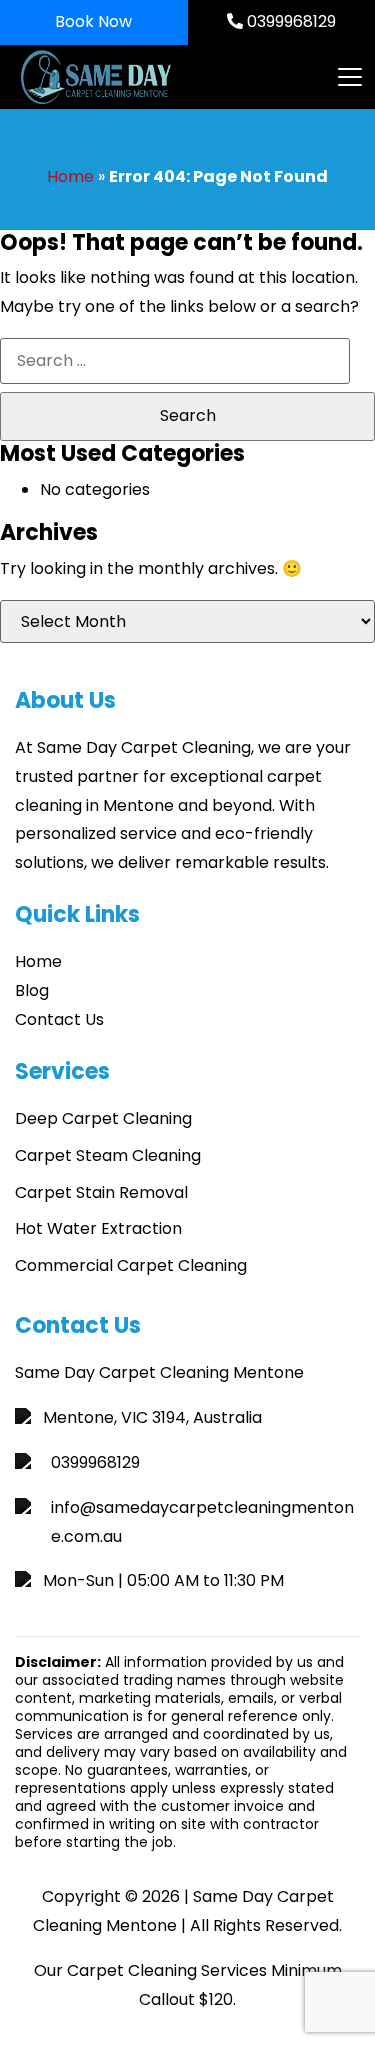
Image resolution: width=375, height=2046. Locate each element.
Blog (32, 990)
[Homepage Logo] (133, 77)
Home (70, 176)
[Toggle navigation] (349, 77)
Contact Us (59, 1019)
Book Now (93, 21)
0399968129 (289, 21)
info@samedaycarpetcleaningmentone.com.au (202, 1522)
